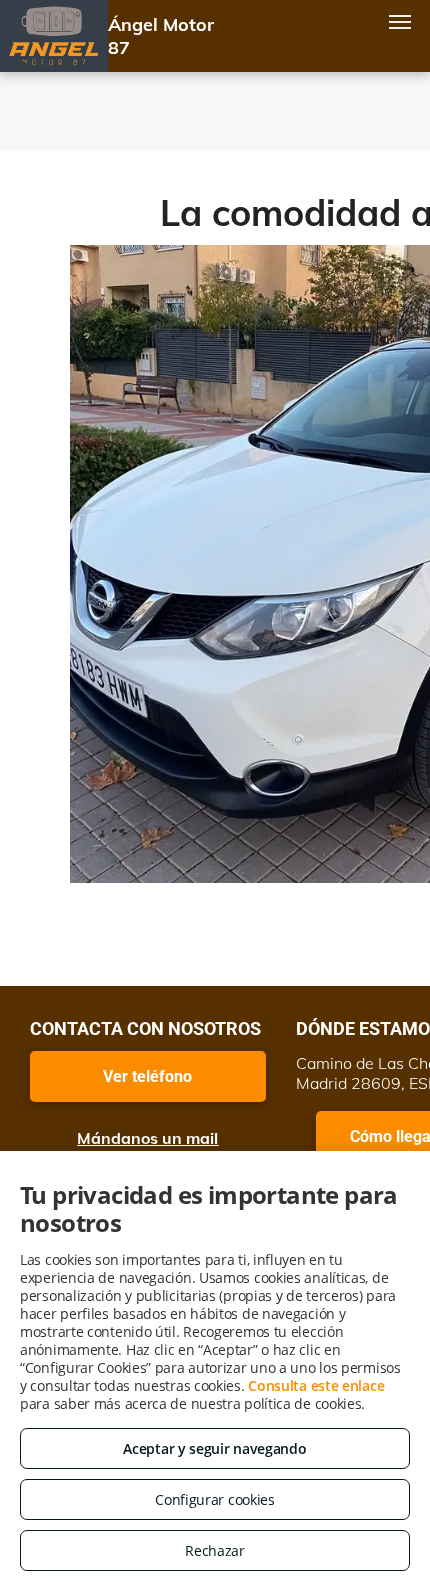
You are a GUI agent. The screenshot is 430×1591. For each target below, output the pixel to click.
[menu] (400, 22)
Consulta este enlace (316, 1385)
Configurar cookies (215, 1499)
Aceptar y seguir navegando (214, 1448)
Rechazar (215, 1550)
